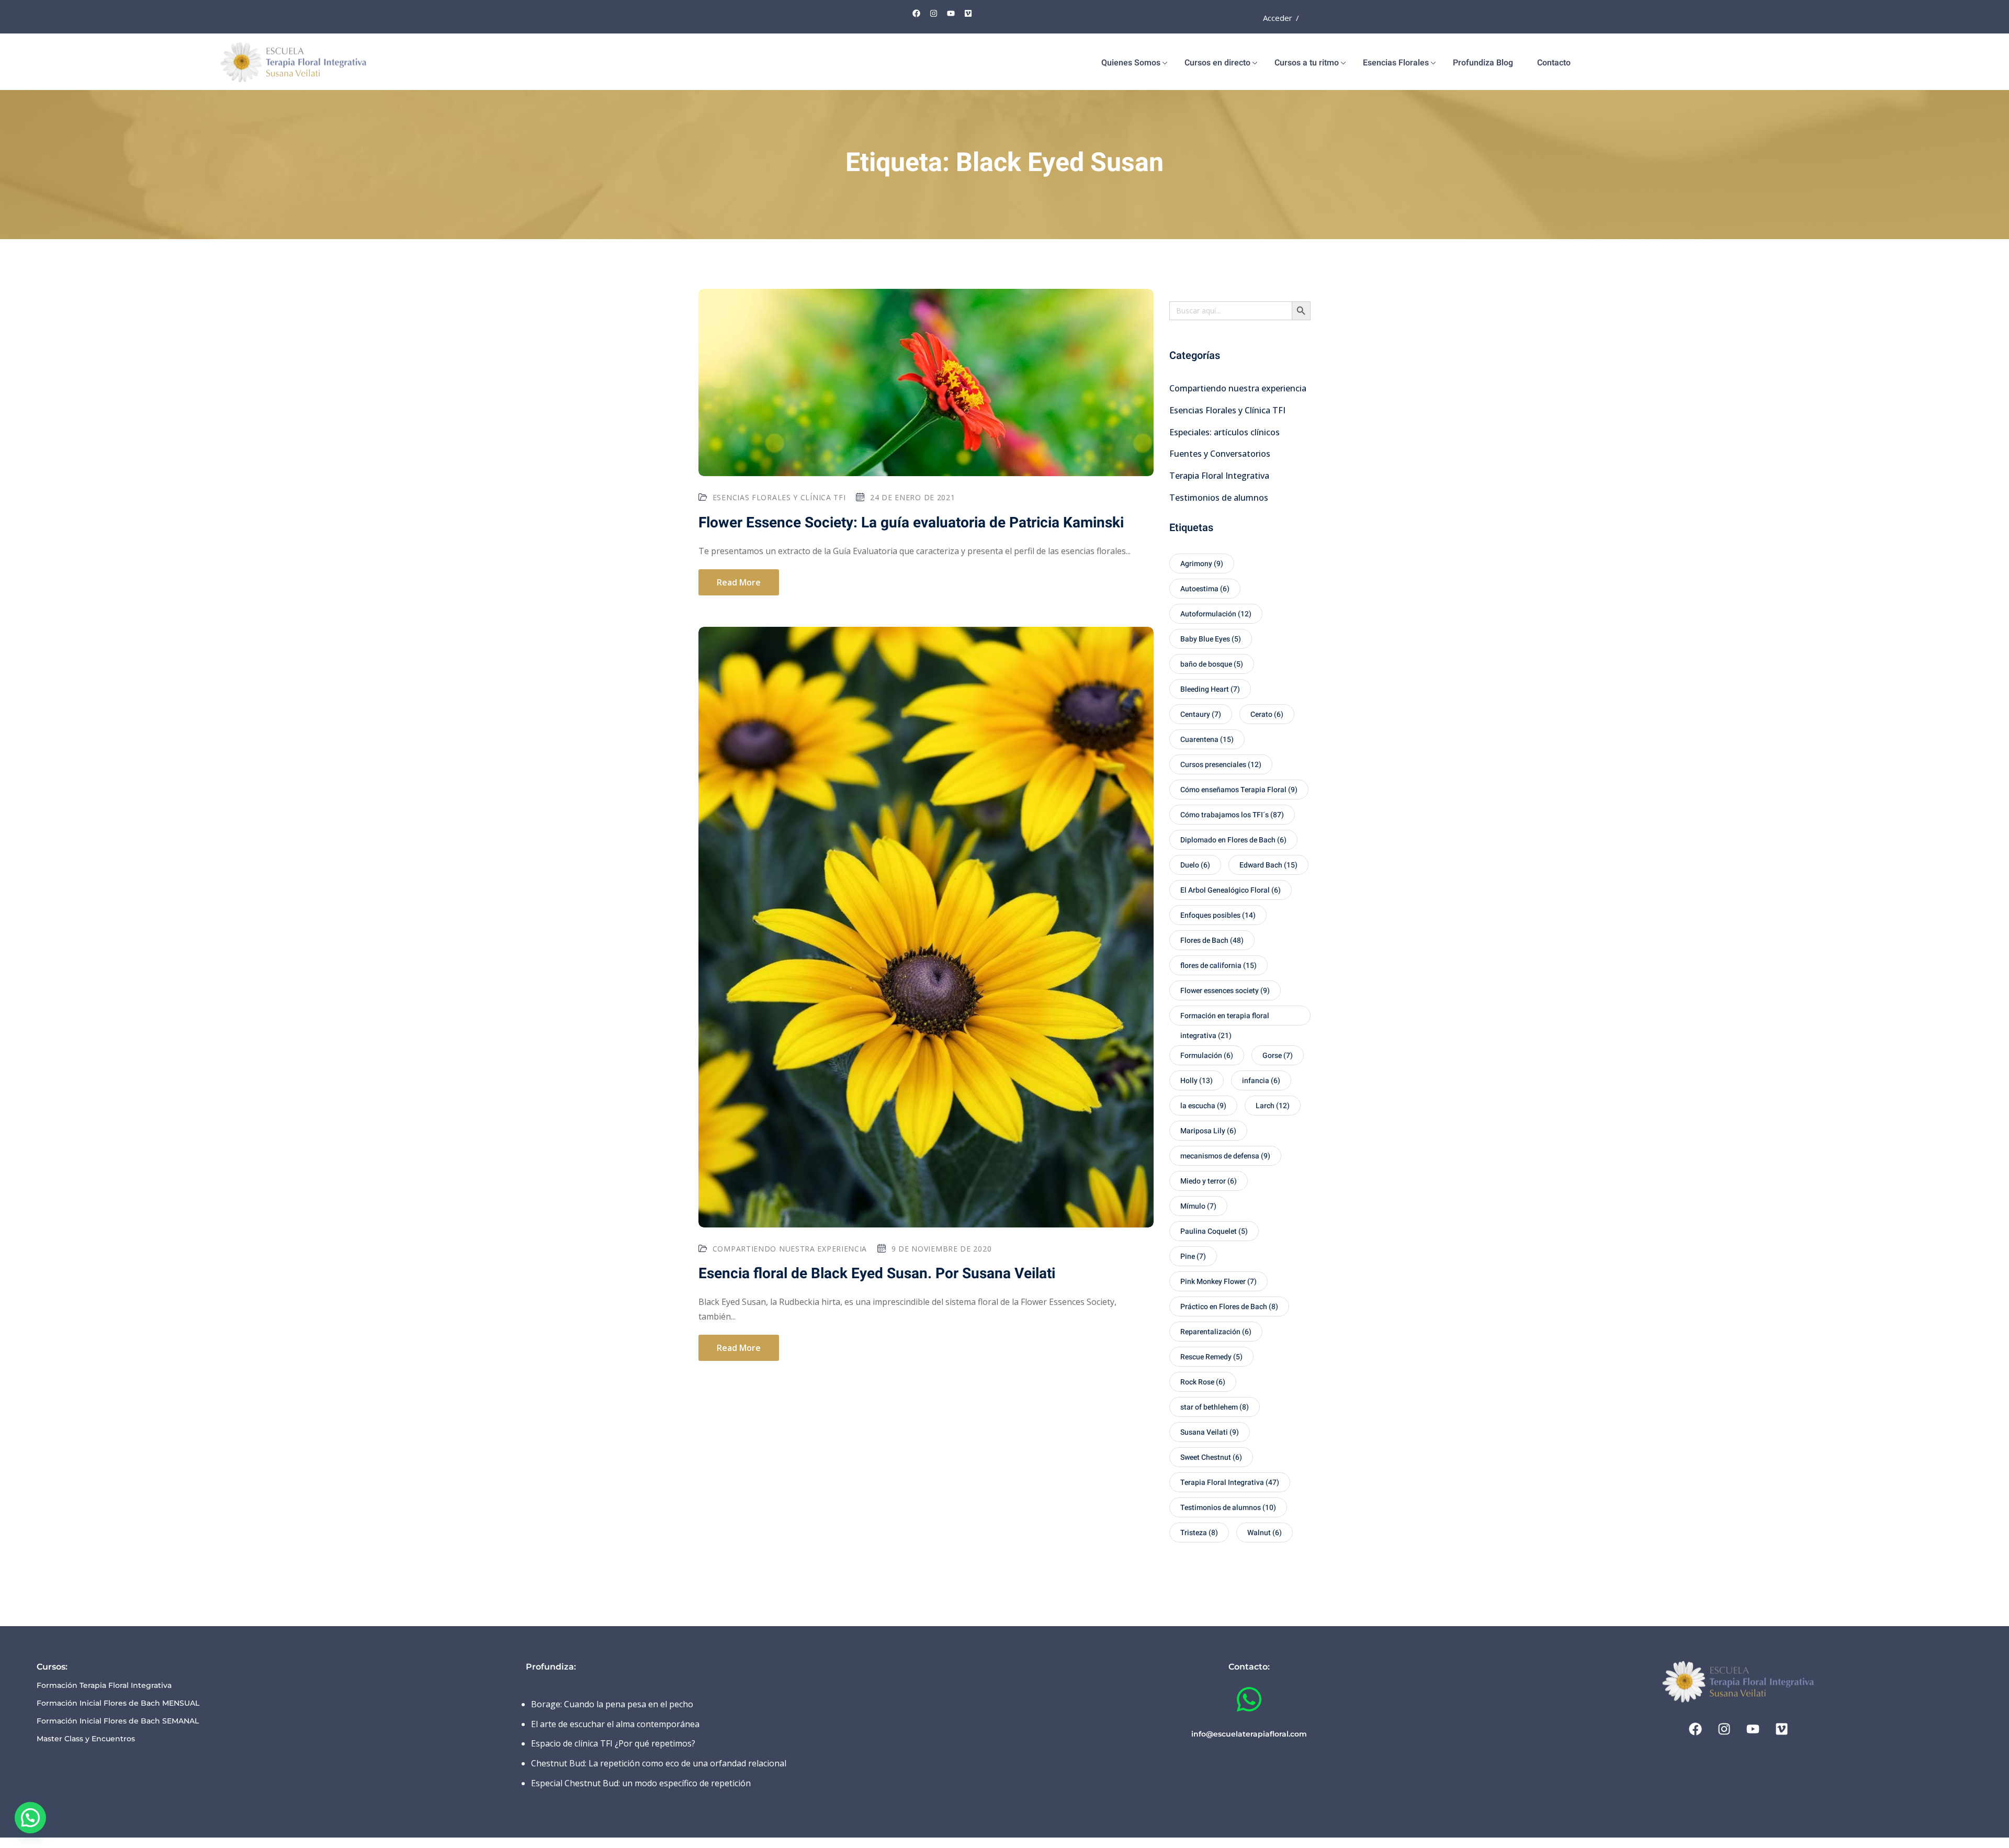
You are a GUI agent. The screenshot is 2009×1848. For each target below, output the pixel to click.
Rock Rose (1203, 1382)
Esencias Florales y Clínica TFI (779, 497)
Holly (1197, 1081)
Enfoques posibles (1218, 915)
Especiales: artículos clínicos (1224, 432)
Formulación (1207, 1056)
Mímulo (1198, 1206)
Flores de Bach (1212, 940)
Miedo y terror (1209, 1181)
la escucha (1203, 1106)
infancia (1261, 1081)
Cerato (1267, 714)
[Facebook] (917, 13)
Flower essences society (1225, 991)
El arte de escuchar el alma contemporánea (615, 1724)
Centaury (1201, 714)
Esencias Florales (1396, 63)
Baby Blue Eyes (1211, 639)
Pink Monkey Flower (1218, 1282)
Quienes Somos (1131, 63)
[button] (30, 1818)
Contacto (1554, 63)
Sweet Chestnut (1211, 1457)
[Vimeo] (968, 13)
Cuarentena (1207, 740)
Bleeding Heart (1210, 689)
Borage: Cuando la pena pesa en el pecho (612, 1704)
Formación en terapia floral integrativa (1225, 1018)
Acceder (1278, 18)
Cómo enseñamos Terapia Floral (1239, 790)
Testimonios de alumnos (1219, 498)
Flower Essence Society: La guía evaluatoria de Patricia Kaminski (911, 523)
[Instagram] (934, 13)
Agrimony (1202, 564)
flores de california (1218, 966)
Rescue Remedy (1211, 1357)
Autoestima (1205, 589)
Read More (739, 582)
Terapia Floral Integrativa (1219, 476)
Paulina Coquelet (1214, 1231)
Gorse (1278, 1056)
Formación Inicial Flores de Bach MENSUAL (118, 1703)
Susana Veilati (1210, 1432)
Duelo (1195, 865)
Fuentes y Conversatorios (1220, 454)
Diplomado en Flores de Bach (1233, 840)
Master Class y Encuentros (86, 1739)
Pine (1193, 1257)
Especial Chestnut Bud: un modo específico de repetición (641, 1783)
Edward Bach (1268, 865)
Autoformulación (1216, 614)
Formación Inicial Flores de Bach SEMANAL (118, 1721)
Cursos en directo (1217, 63)
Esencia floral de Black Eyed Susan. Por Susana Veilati (877, 1274)
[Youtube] (951, 13)
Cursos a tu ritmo (1307, 63)
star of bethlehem (1215, 1407)
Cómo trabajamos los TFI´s (1232, 815)
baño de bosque (1212, 664)
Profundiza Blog (1483, 63)
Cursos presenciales (1221, 765)
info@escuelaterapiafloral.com (1249, 1734)
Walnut (1265, 1533)
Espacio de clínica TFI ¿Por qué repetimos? (613, 1743)
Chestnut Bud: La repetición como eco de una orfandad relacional (659, 1763)
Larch (1273, 1106)
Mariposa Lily (1208, 1131)
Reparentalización (1216, 1332)
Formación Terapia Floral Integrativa (104, 1685)
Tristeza (1199, 1533)
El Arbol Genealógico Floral (1231, 890)
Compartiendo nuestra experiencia (790, 1249)
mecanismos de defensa (1225, 1156)
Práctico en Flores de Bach (1229, 1307)
